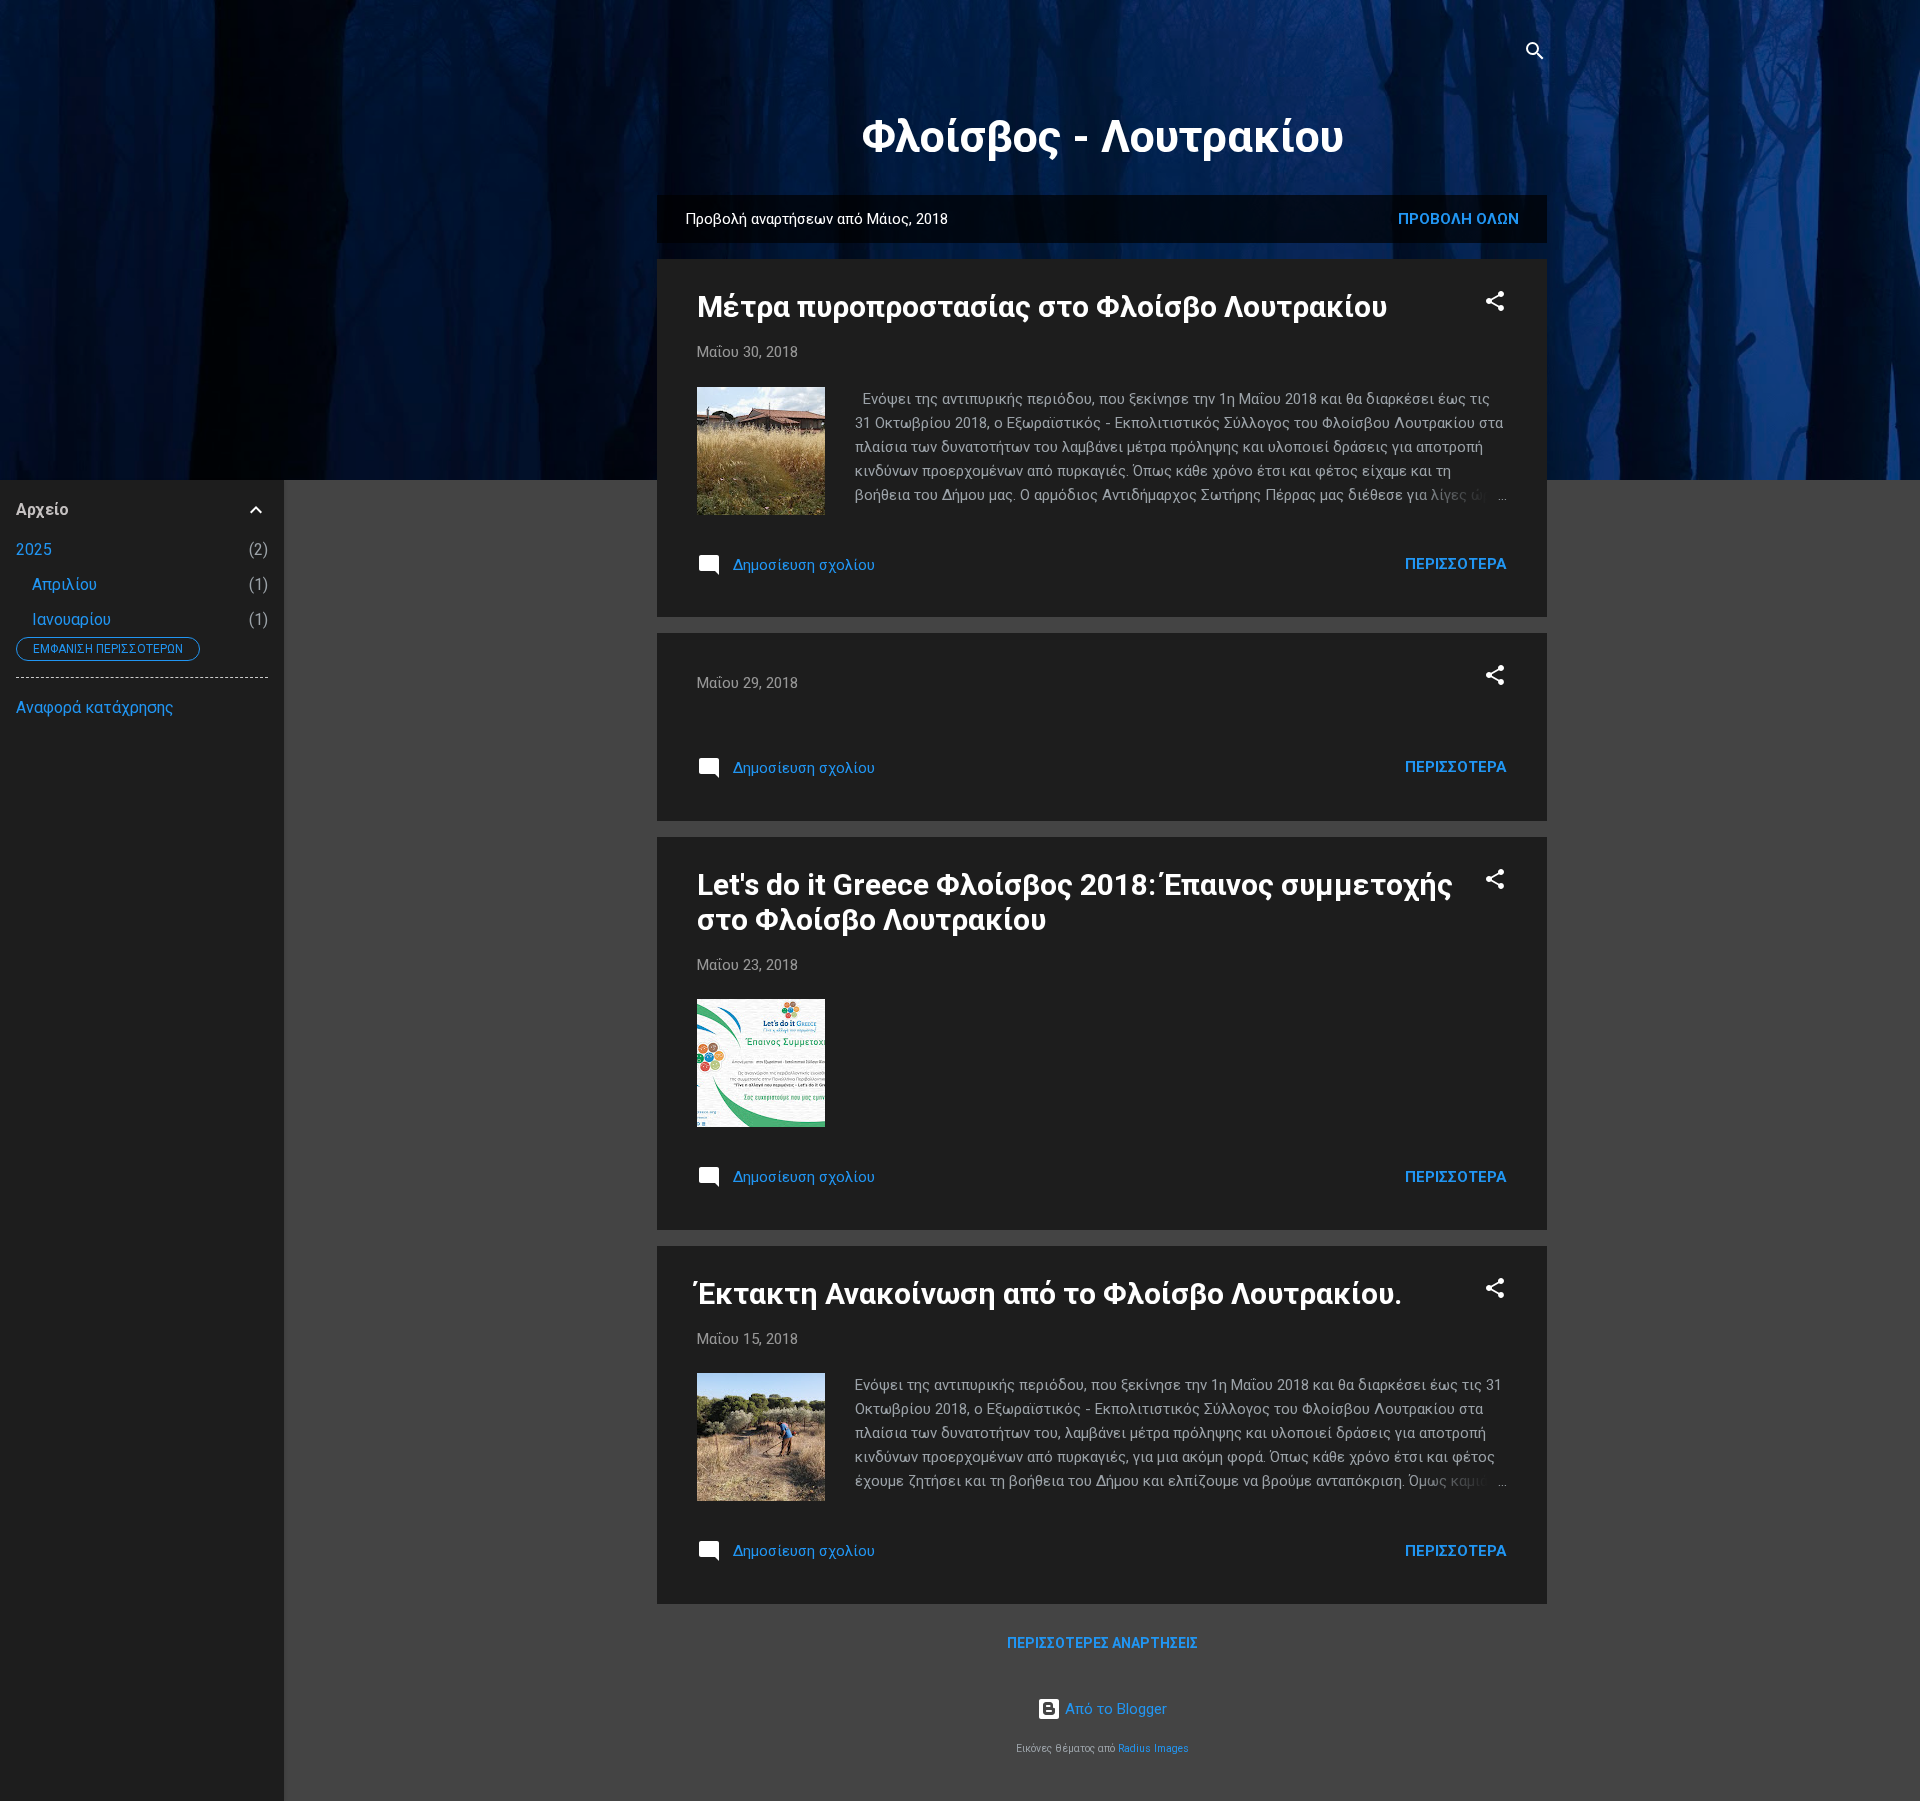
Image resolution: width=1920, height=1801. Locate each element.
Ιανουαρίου (71, 619)
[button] (1495, 304)
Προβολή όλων (1458, 219)
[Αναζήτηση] (1535, 54)
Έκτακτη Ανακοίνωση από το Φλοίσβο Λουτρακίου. (1049, 1293)
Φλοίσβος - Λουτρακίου (1102, 136)
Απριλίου (64, 584)
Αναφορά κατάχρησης (95, 707)
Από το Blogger (1114, 1709)
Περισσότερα (1456, 564)
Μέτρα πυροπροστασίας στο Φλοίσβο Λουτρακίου (1042, 306)
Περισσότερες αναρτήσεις (1102, 1643)
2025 (34, 549)
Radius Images (1153, 1748)
